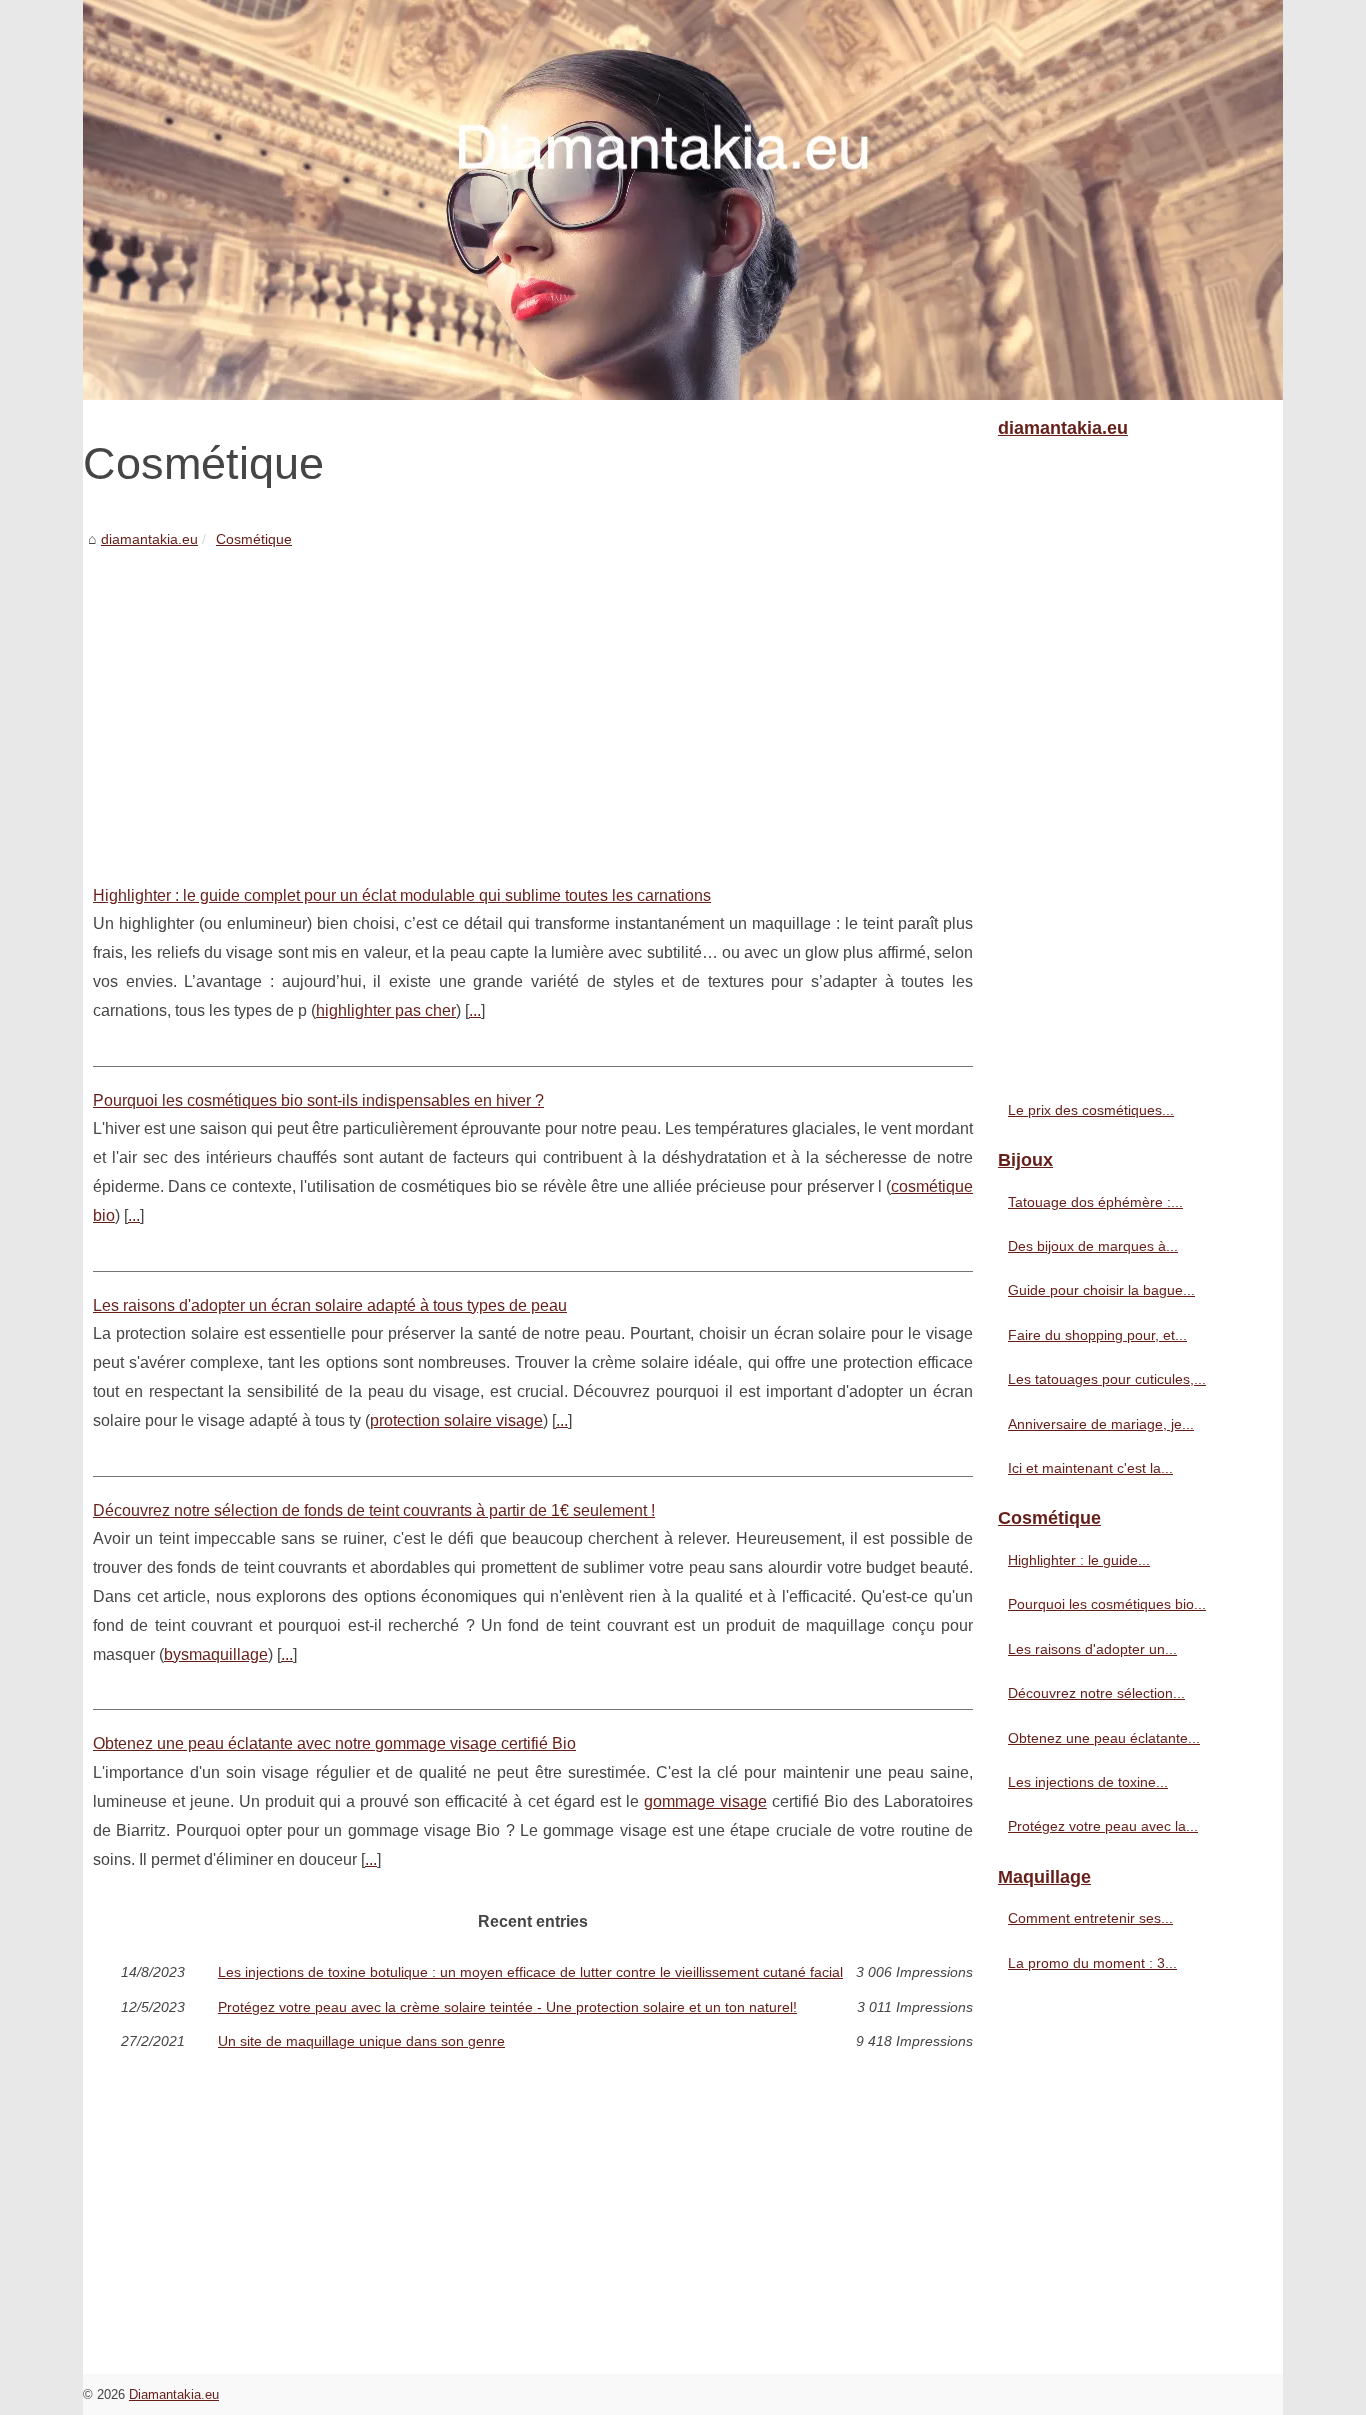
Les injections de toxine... (1088, 1782)
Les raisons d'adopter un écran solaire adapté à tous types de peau (330, 1305)
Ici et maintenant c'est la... (1090, 1468)
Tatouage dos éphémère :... (1095, 1202)
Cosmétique (254, 539)
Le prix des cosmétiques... (1091, 1110)
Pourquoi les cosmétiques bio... (1107, 1604)
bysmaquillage (216, 1654)
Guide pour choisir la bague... (1101, 1290)
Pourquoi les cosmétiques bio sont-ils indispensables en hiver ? (318, 1100)
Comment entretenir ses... (1090, 1918)
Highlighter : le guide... (1079, 1560)
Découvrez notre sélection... (1096, 1693)
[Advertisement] (533, 702)
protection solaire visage (456, 1420)
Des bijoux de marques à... (1093, 1246)
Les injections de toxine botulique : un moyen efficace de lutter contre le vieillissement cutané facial (530, 1972)
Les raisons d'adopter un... (1092, 1649)
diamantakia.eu (149, 539)
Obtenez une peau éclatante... (1104, 1738)
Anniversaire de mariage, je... (1101, 1424)
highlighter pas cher (386, 1010)
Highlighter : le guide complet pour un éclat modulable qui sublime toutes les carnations (402, 895)
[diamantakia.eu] (683, 200)
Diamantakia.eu (174, 2394)
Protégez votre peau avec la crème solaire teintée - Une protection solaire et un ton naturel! (507, 2007)
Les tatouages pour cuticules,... (1107, 1379)
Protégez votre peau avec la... (1103, 1826)
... (475, 1010)
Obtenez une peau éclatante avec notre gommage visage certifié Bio (334, 1743)
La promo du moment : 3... (1092, 1963)
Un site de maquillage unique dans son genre (361, 2041)
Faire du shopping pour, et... (1097, 1335)
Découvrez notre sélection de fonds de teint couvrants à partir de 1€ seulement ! (374, 1510)
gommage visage (705, 1801)
